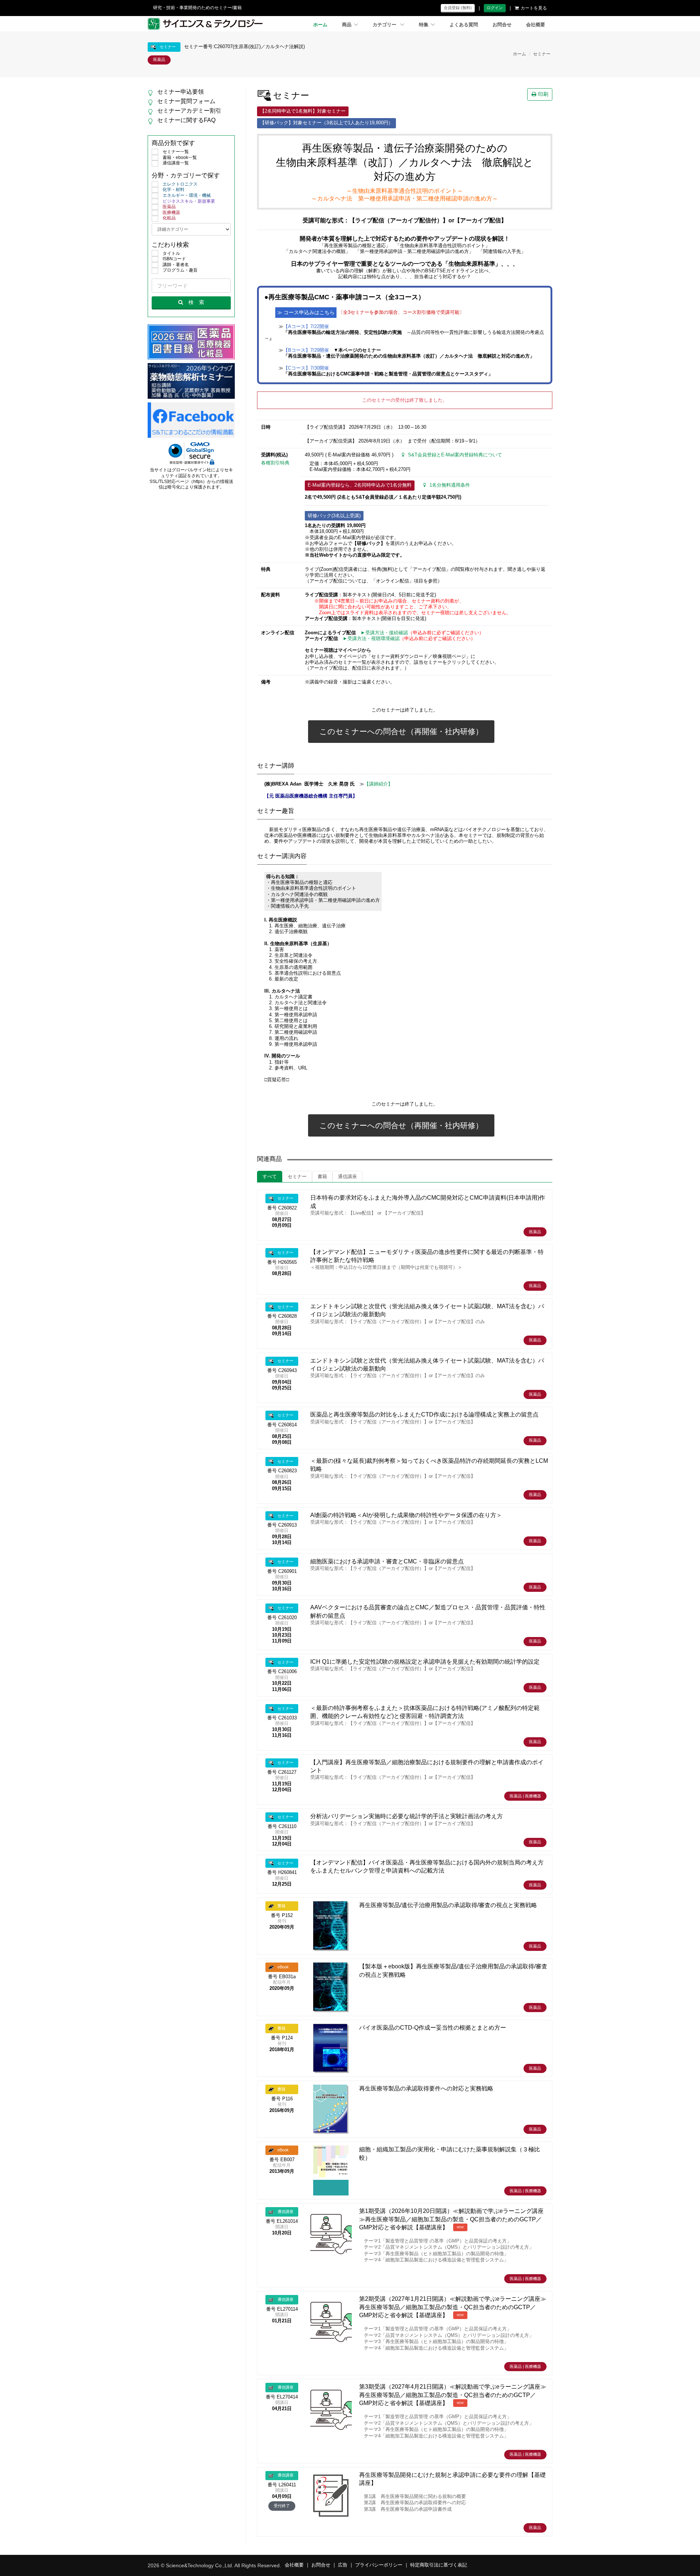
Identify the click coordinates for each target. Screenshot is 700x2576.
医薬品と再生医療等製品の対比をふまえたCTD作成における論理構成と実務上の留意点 (424, 1414)
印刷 (543, 94)
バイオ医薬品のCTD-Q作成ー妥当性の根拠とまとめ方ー (433, 2028)
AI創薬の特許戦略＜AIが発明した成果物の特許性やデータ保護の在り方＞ (406, 1515)
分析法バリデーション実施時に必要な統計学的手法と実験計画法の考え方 (407, 1816)
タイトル (171, 253)
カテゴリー (385, 25)
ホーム (320, 25)
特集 (424, 25)
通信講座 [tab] (347, 1177)
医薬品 (169, 207)
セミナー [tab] (297, 1177)
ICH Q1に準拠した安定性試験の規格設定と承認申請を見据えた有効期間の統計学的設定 (425, 1662)
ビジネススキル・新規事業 (189, 201)
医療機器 (171, 213)
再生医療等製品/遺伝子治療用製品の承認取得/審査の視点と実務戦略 (448, 1905)
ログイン (495, 8)
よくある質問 (464, 25)
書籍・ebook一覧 (180, 157)
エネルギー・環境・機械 (187, 195)
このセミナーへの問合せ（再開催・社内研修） (401, 731)
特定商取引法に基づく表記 (439, 2565)
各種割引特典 (275, 463)
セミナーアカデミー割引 (189, 111)
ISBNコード (174, 259)
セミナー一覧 (176, 152)
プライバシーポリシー (379, 2565)
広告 (343, 2565)
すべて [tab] (270, 1177)
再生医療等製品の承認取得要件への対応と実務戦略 (426, 2088)
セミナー (542, 54)
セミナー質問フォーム (186, 101)
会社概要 (536, 25)
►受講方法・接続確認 (384, 633)
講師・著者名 (176, 265)
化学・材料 (174, 190)
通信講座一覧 (176, 163)
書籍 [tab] (322, 1177)
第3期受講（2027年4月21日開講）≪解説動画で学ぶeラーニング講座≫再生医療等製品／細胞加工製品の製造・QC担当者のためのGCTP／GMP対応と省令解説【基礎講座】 (453, 2395)
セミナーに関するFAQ (186, 120)
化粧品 (169, 218)
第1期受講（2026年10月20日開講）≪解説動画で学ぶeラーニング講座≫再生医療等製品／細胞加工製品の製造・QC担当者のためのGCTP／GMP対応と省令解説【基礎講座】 (451, 2219)
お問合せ (502, 25)
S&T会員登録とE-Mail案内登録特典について (455, 455)
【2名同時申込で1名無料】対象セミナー (303, 111)
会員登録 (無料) (458, 8)
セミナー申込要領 (180, 92)
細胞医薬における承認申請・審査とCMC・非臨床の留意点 (387, 1561)
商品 (347, 25)
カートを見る (534, 8)
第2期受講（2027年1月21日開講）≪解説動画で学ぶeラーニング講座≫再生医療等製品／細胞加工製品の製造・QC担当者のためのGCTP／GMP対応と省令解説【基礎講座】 (453, 2307)
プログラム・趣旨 (180, 270)
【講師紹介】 (378, 784)
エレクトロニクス (180, 184)
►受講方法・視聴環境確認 (371, 639)
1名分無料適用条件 (450, 485)
